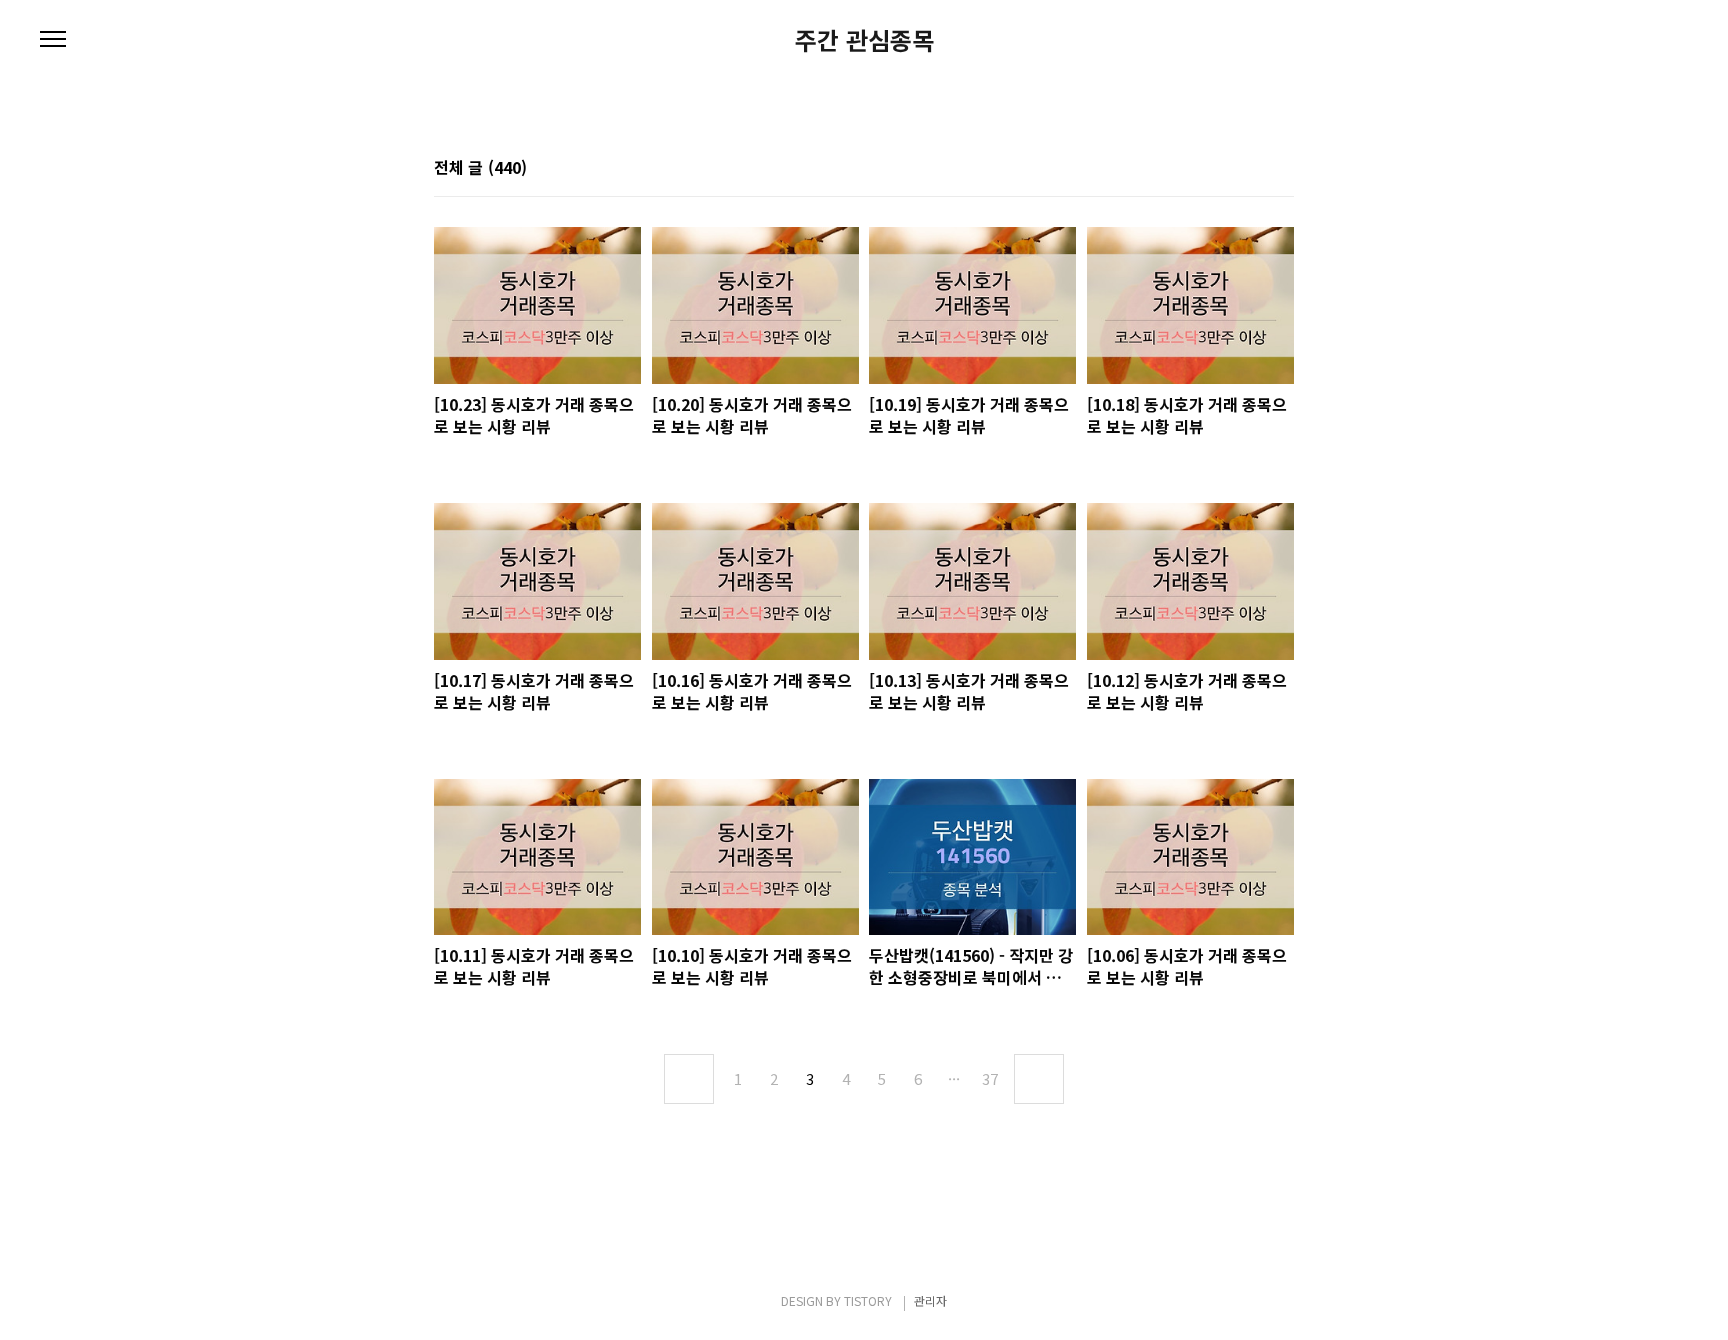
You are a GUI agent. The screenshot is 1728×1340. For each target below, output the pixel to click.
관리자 (930, 1300)
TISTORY (868, 1300)
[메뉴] (53, 40)
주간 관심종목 (864, 40)
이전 (689, 1079)
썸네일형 (1254, 169)
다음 (1039, 1079)
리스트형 (1282, 169)
